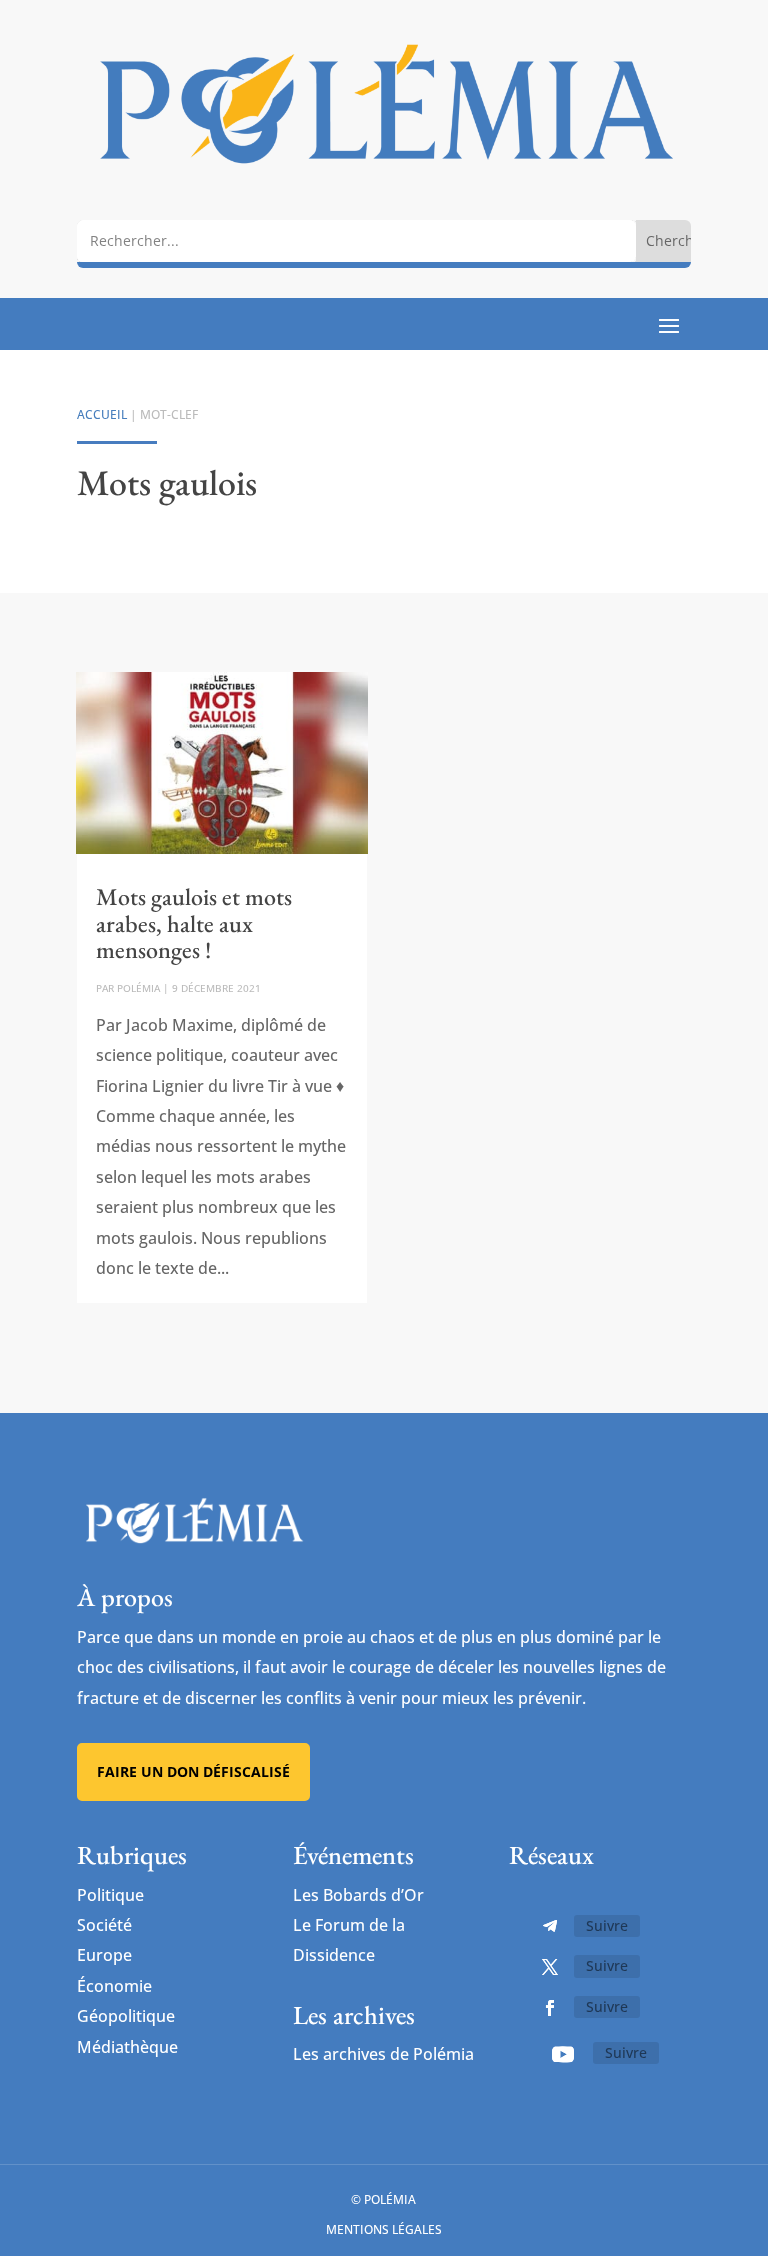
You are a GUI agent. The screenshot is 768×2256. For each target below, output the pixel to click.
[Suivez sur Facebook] (550, 2008)
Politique (110, 1895)
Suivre (607, 1925)
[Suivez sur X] (550, 1967)
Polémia (138, 988)
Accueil (102, 414)
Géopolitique (126, 2016)
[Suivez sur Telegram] (550, 1926)
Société (104, 1925)
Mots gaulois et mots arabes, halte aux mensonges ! (194, 923)
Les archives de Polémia (383, 2054)
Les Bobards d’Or (358, 1895)
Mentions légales (384, 2229)
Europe (104, 1955)
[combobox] (356, 240)
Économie (114, 1986)
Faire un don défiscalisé (193, 1771)
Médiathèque (127, 2047)
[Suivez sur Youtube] (563, 2054)
